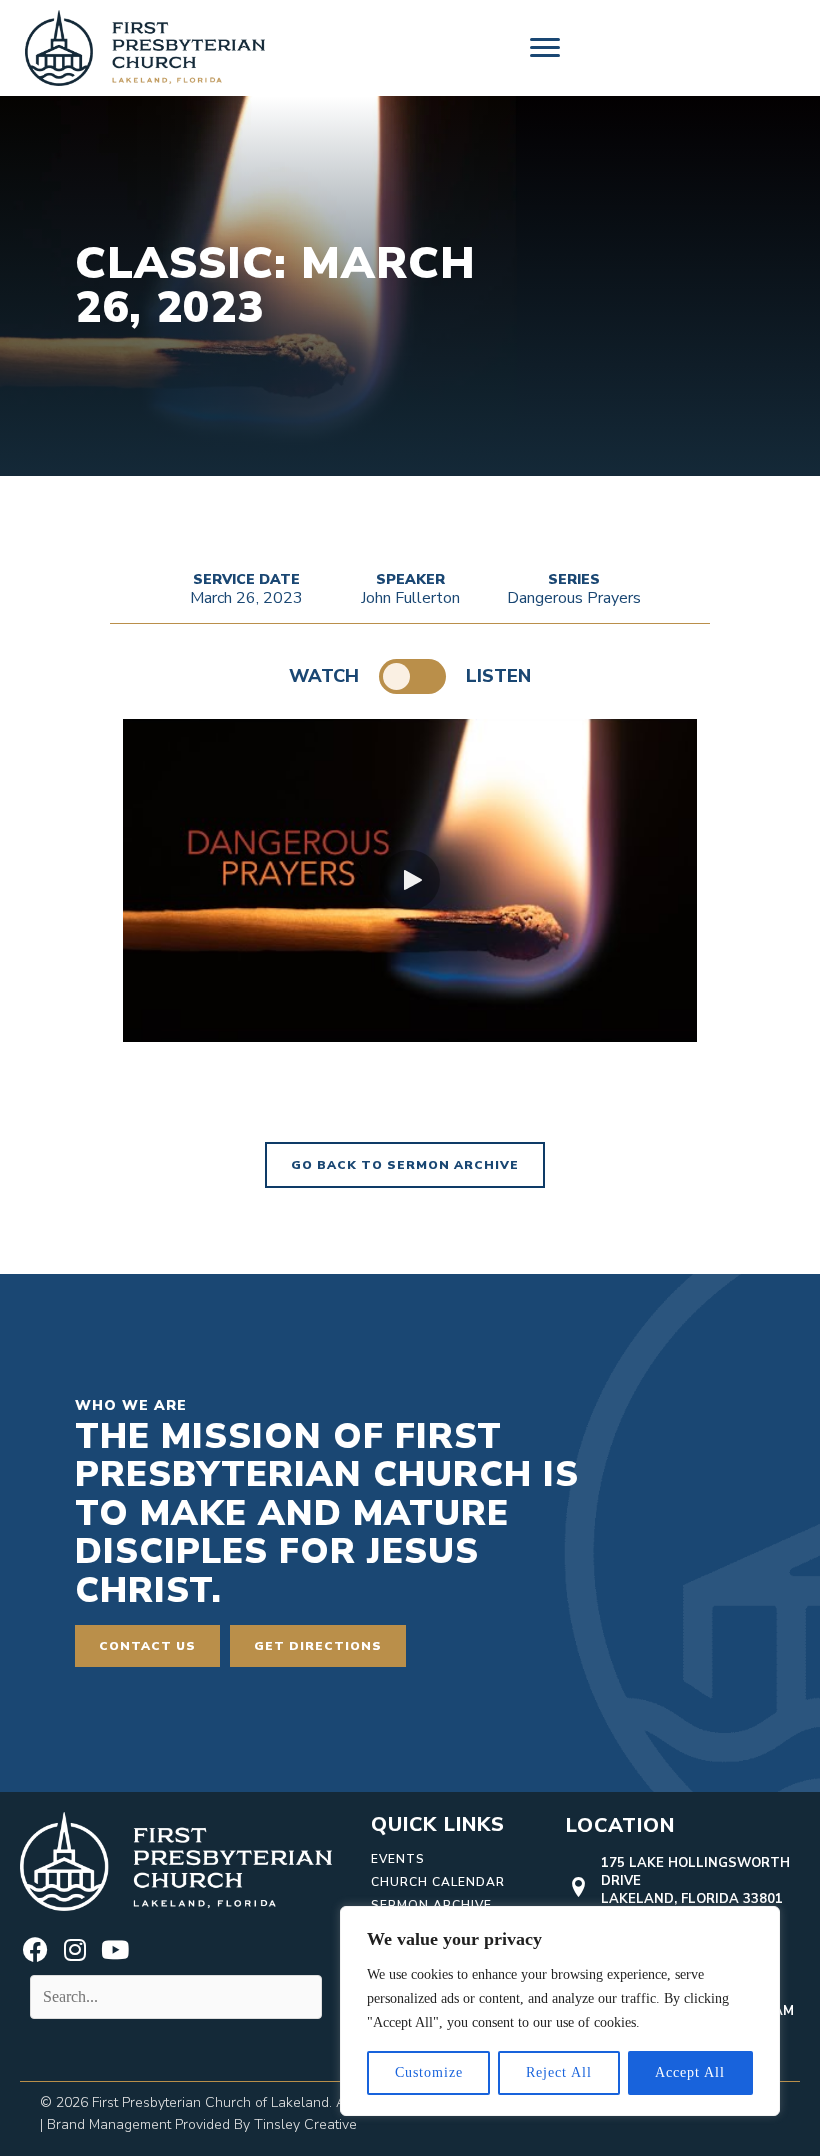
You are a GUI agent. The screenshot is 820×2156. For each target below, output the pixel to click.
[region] (560, 2011)
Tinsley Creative (305, 2124)
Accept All (690, 2072)
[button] (410, 880)
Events (398, 1859)
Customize (429, 2072)
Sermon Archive (431, 1905)
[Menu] (545, 48)
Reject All (559, 2072)
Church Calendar (438, 1882)
